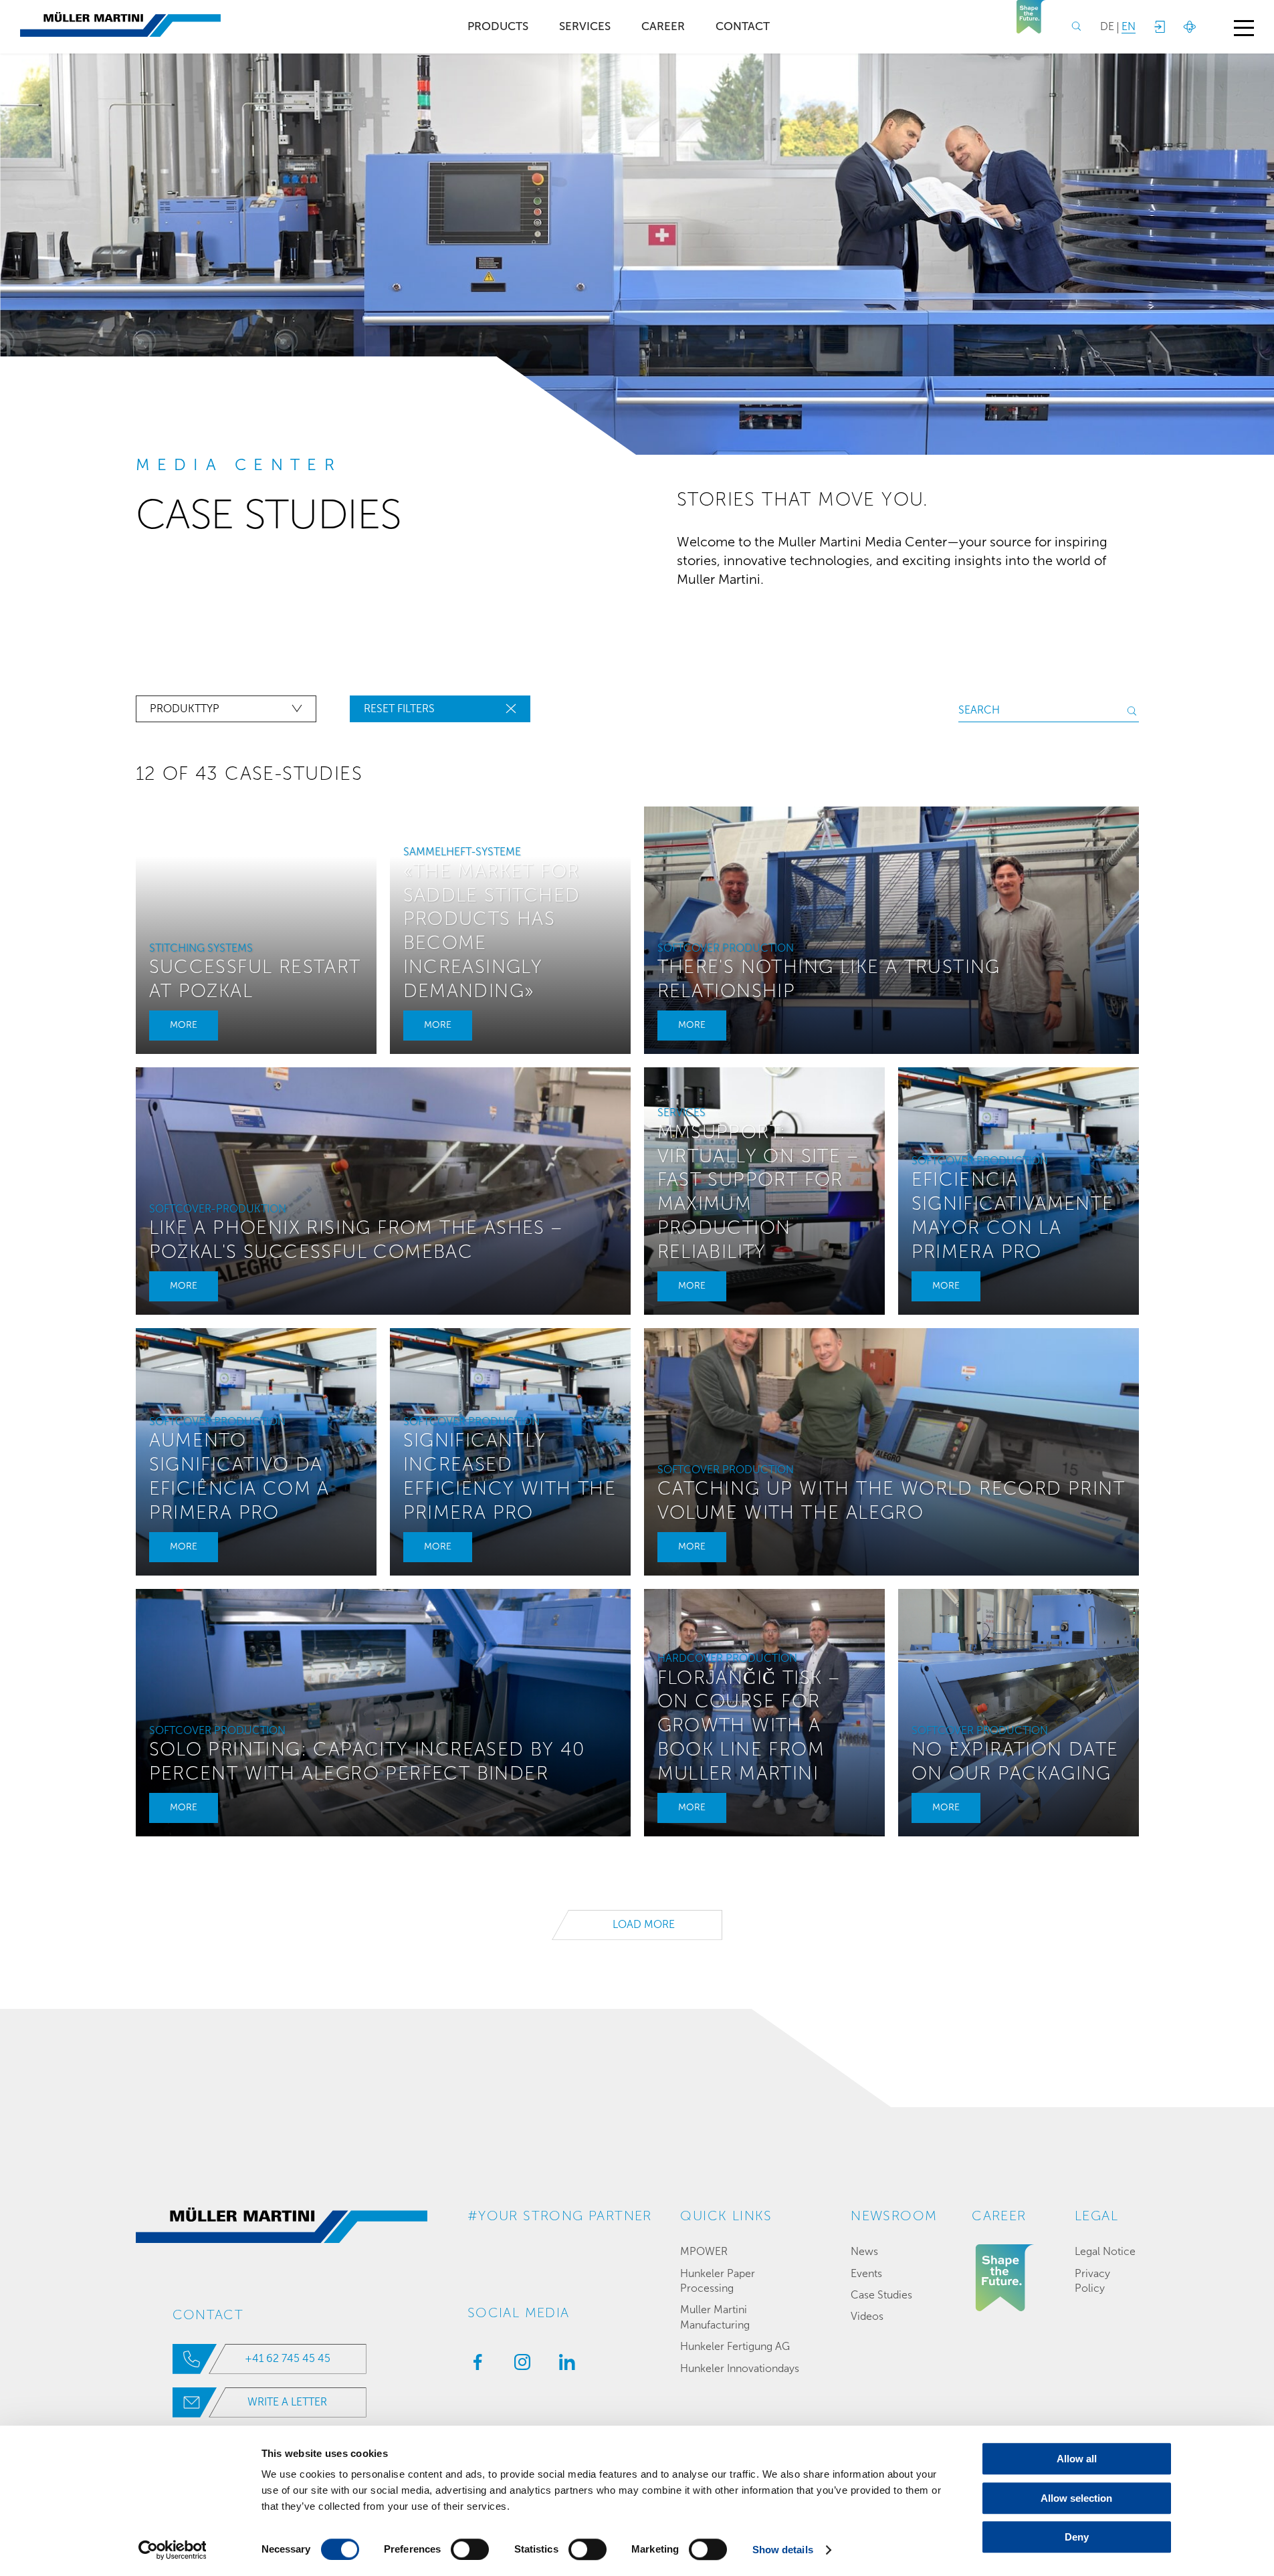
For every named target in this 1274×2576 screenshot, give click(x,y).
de (1107, 26)
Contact (743, 26)
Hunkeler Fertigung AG (735, 2346)
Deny (1077, 2537)
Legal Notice (1105, 2251)
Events (866, 2273)
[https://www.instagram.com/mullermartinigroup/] (519, 2366)
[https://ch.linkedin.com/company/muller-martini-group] (564, 2366)
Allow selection (1076, 2498)
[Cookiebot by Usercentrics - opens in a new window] (172, 2550)
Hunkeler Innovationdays (740, 2368)
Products (498, 26)
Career (663, 26)
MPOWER (704, 2251)
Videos (867, 2316)
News (864, 2251)
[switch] (470, 2549)
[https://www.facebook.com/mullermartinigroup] (474, 2366)
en (1129, 26)
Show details (783, 2550)
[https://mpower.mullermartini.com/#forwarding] (1159, 27)
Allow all (1077, 2459)
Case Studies (881, 2295)
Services (585, 26)
